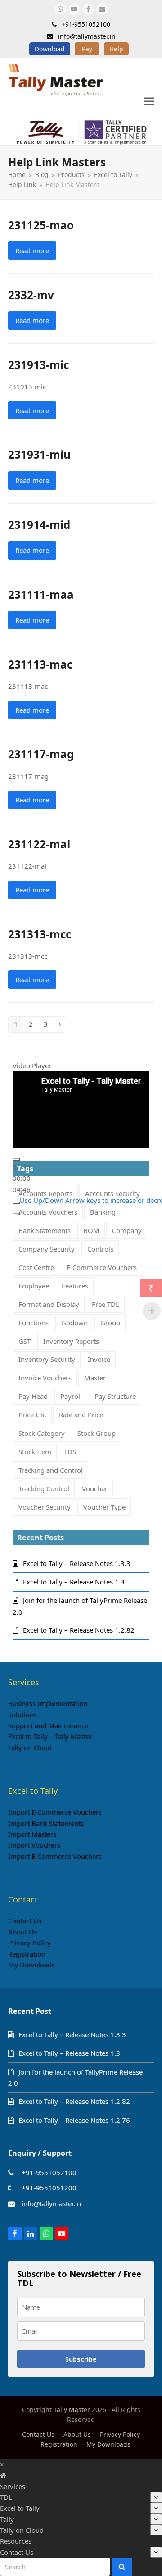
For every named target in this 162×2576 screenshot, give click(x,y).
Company (127, 1230)
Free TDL (106, 1304)
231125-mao (41, 225)
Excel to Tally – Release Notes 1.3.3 (77, 1563)
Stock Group (97, 1433)
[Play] (16, 1159)
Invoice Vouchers (45, 1378)
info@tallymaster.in (51, 2203)
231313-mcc (40, 934)
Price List (32, 1415)
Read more (32, 250)
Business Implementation (48, 1703)
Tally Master (72, 2410)
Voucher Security (45, 1507)
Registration (27, 1954)
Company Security (47, 1249)
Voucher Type (104, 1507)
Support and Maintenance (48, 1725)
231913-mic (38, 365)
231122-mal (39, 844)
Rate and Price (81, 1415)
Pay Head (33, 1396)
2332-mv (31, 295)
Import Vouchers (34, 1845)
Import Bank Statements (46, 1823)
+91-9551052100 (49, 2172)
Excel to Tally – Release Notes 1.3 (74, 1582)
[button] (149, 102)
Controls (100, 1249)
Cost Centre (36, 1267)
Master (95, 1378)
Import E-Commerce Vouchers (55, 1812)
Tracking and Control (51, 1470)
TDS (70, 1452)
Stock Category (42, 1433)
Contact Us (25, 1921)
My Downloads (31, 1965)
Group (110, 1323)
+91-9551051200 (49, 2188)
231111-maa (41, 594)
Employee (34, 1286)
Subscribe (81, 2359)
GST (25, 1341)
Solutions (22, 1715)
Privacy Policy (29, 1943)
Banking (103, 1212)
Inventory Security (47, 1359)
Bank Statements (45, 1230)
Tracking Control (44, 1488)
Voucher (95, 1488)
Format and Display (49, 1304)
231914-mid (39, 525)
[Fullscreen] (16, 1214)
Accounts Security (112, 1193)
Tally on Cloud (30, 1748)
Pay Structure (115, 1396)
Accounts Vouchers (48, 1212)
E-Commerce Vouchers (102, 1267)
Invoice (99, 1359)
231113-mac (40, 664)
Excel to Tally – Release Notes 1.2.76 (74, 2120)
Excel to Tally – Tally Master (50, 1736)
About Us (22, 1932)
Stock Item (35, 1452)
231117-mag (41, 754)
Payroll (71, 1396)
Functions (34, 1323)
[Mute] (16, 1203)
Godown (74, 1323)
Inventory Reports (71, 1341)
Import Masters (32, 1834)
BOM (91, 1230)
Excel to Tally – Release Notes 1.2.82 (79, 1630)
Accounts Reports (45, 1193)
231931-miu (39, 454)
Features (75, 1286)
